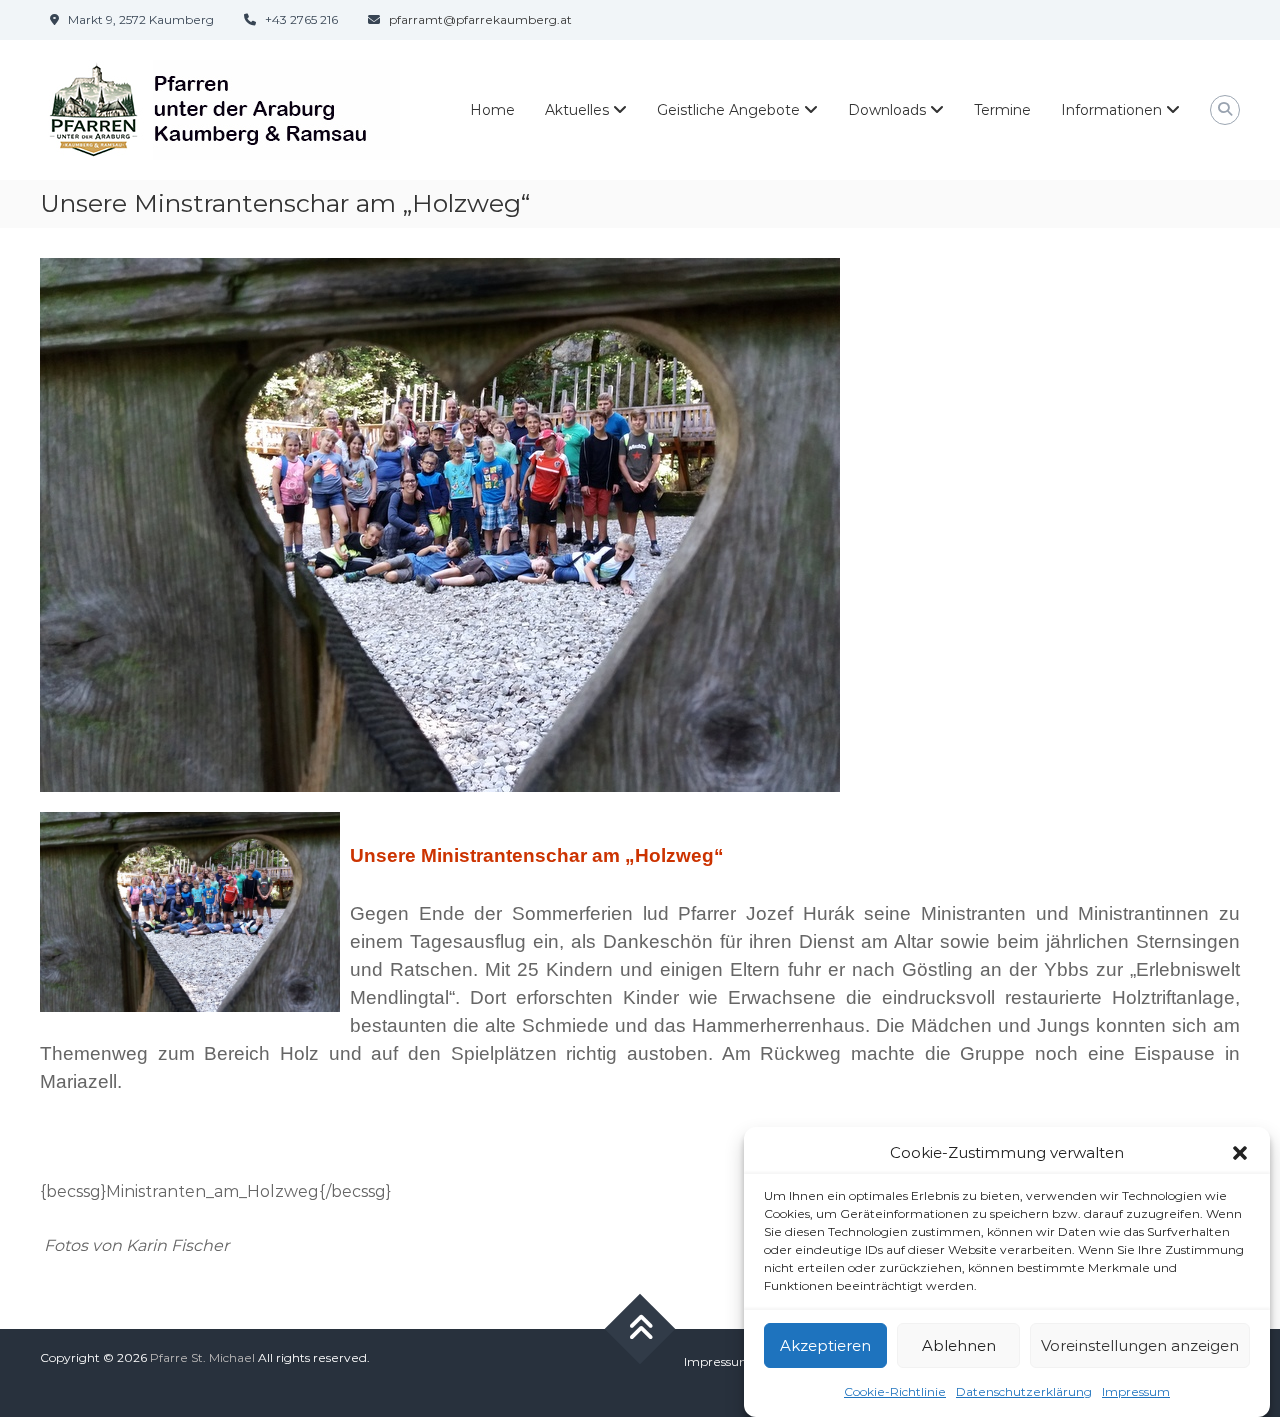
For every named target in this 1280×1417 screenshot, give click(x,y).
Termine (1002, 110)
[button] (1240, 1153)
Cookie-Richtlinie (895, 1390)
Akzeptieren (825, 1345)
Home (492, 110)
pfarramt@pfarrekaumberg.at (480, 19)
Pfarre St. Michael (202, 1357)
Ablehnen (959, 1345)
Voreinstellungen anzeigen (1140, 1345)
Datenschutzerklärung (1024, 1390)
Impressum (1136, 1390)
